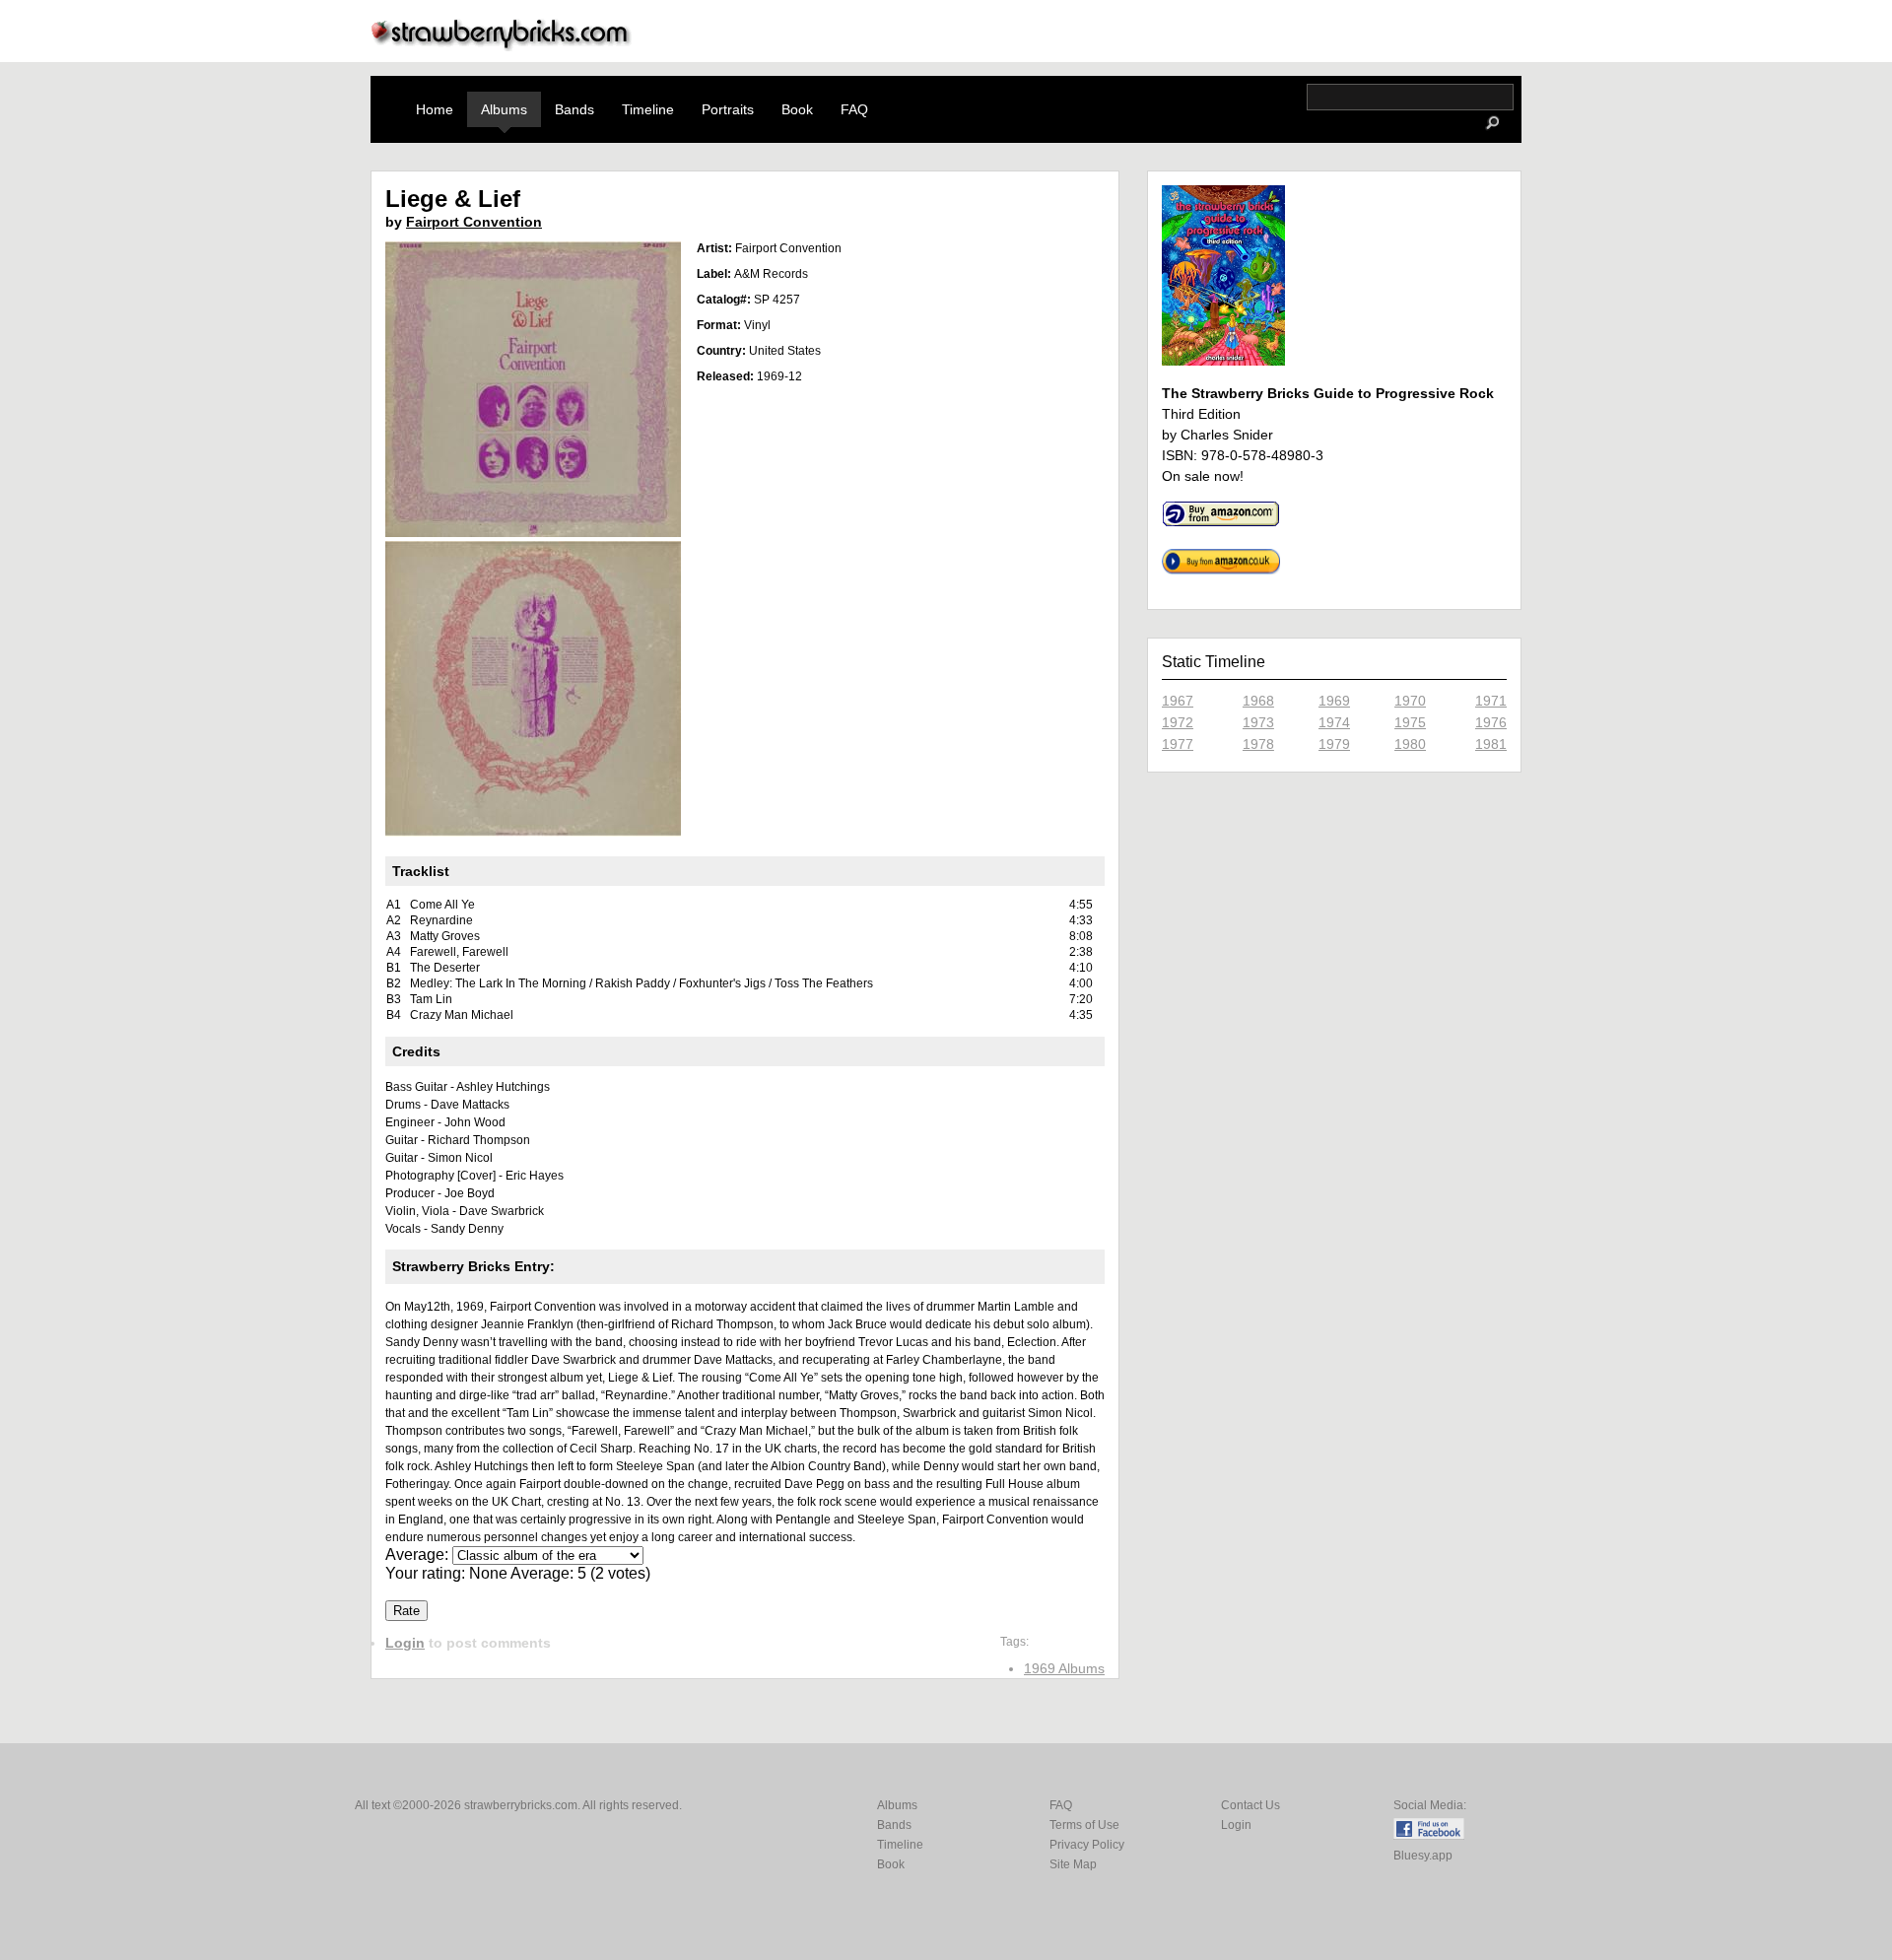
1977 (1178, 744)
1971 (1491, 701)
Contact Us (1250, 1805)
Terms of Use (1084, 1825)
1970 (1410, 701)
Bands (574, 109)
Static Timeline (1214, 662)
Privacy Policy (1087, 1845)
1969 (1334, 701)
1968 (1258, 701)
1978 (1258, 744)
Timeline (648, 109)
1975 (1410, 722)
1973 (1258, 722)
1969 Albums (1064, 1668)
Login (405, 1643)
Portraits (728, 109)
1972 (1178, 722)
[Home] (502, 46)
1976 (1491, 722)
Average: (419, 1554)
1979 (1334, 744)
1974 (1334, 722)
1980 (1410, 744)
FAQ (854, 109)
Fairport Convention (474, 222)
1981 (1491, 744)
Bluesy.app (1423, 1856)
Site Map (1073, 1864)
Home (435, 109)
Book (797, 109)
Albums (504, 109)
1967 (1178, 701)
